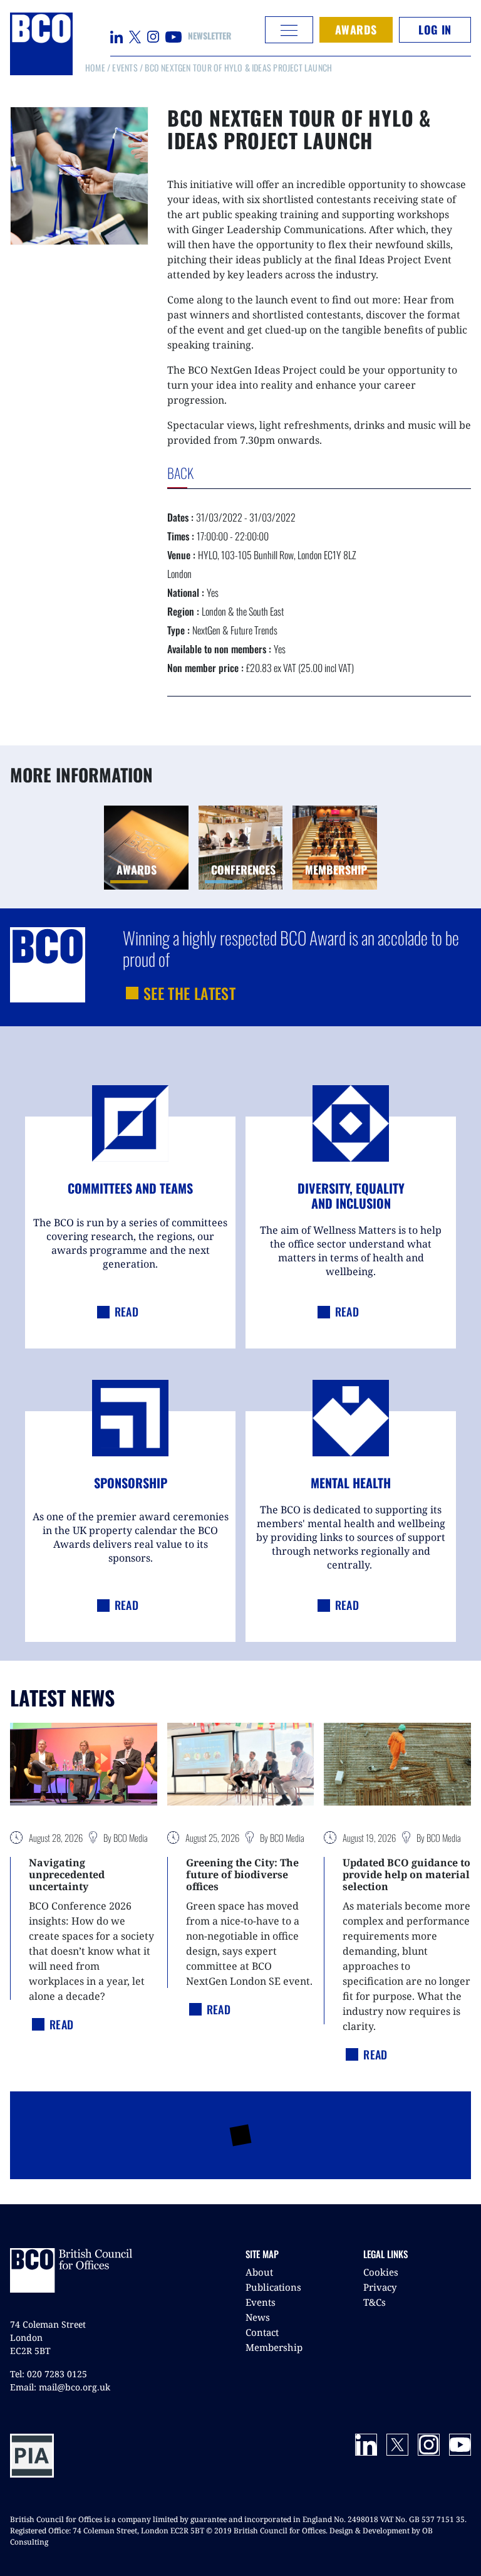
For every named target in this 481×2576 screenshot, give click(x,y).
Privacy (380, 2287)
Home (95, 67)
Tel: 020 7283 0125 (49, 2374)
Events (125, 67)
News (258, 2317)
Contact (262, 2332)
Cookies (381, 2272)
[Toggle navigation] (289, 30)
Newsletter (209, 35)
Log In (435, 29)
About (259, 2272)
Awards (356, 29)
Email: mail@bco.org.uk (60, 2387)
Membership (274, 2347)
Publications (273, 2287)
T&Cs (375, 2302)
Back (208, 473)
